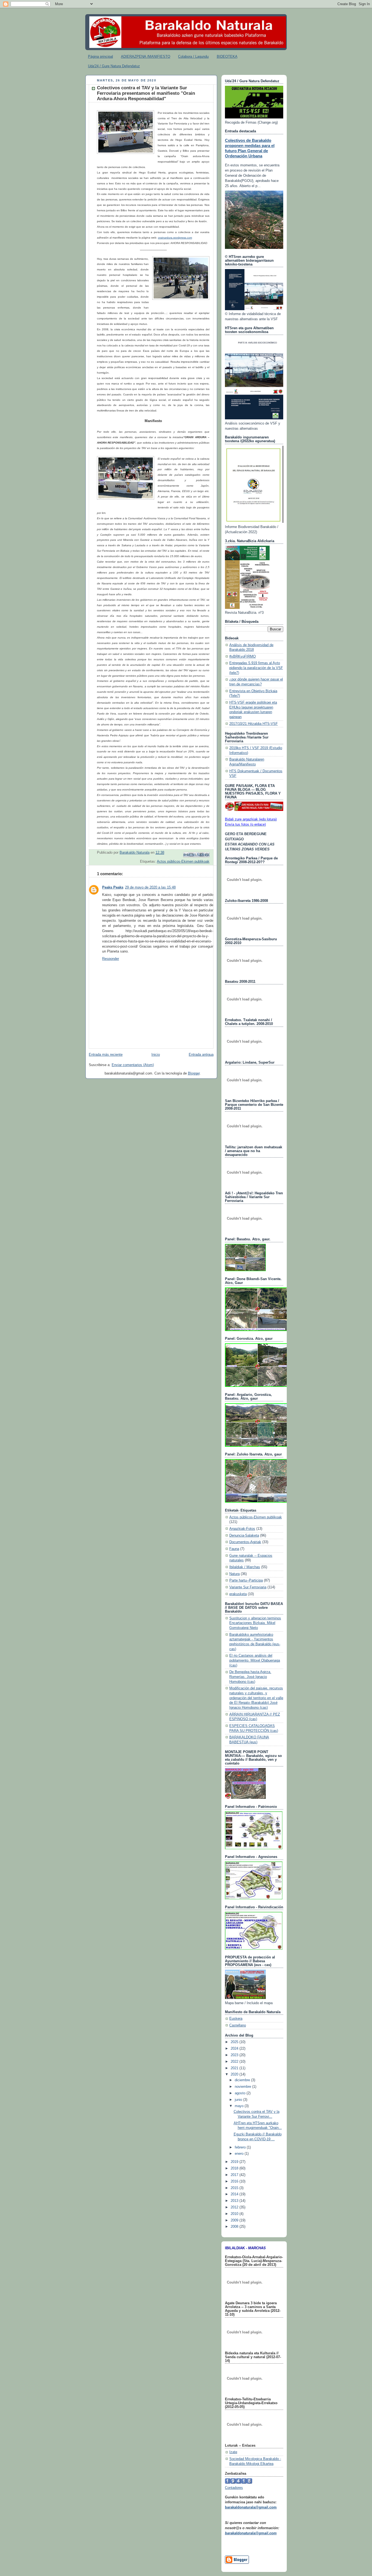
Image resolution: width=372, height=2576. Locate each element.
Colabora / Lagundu (193, 57)
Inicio (156, 1055)
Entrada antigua (201, 1055)
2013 (235, 2201)
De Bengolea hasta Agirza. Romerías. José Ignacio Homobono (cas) (250, 1677)
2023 (235, 2055)
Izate (233, 2452)
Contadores (234, 2488)
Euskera (236, 2019)
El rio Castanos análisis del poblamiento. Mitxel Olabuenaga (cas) (255, 1660)
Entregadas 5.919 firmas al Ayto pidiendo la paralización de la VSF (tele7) (256, 668)
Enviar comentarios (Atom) (133, 1065)
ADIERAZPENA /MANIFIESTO (146, 57)
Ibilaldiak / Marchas (245, 1567)
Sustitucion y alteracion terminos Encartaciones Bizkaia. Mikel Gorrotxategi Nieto (255, 1623)
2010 (235, 2214)
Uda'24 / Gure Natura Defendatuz (114, 66)
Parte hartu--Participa (246, 1580)
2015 (235, 2188)
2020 (235, 2074)
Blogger (194, 1073)
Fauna (234, 1549)
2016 (235, 2181)
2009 (235, 2220)
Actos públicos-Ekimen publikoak (183, 862)
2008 (235, 2227)
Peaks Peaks (113, 887)
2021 (235, 2068)
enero (240, 2154)
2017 (235, 2175)
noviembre (243, 2087)
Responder (111, 959)
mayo (240, 2106)
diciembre (243, 2080)
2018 (235, 2168)
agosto (241, 2093)
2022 (235, 2062)
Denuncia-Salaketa (244, 1536)
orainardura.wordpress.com (175, 238)
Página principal (100, 57)
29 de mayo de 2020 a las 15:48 (150, 887)
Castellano (238, 2025)
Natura (234, 1574)
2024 (235, 2049)
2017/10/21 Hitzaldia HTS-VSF (254, 724)
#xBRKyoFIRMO (243, 657)
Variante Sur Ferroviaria (248, 1587)
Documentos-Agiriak (245, 1542)
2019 (235, 2162)
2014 (235, 2194)
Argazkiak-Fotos (242, 1529)
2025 (235, 2042)
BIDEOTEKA (227, 57)
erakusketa (238, 1594)
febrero (241, 2147)
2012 (235, 2207)
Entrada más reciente (106, 1055)
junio (239, 2100)
